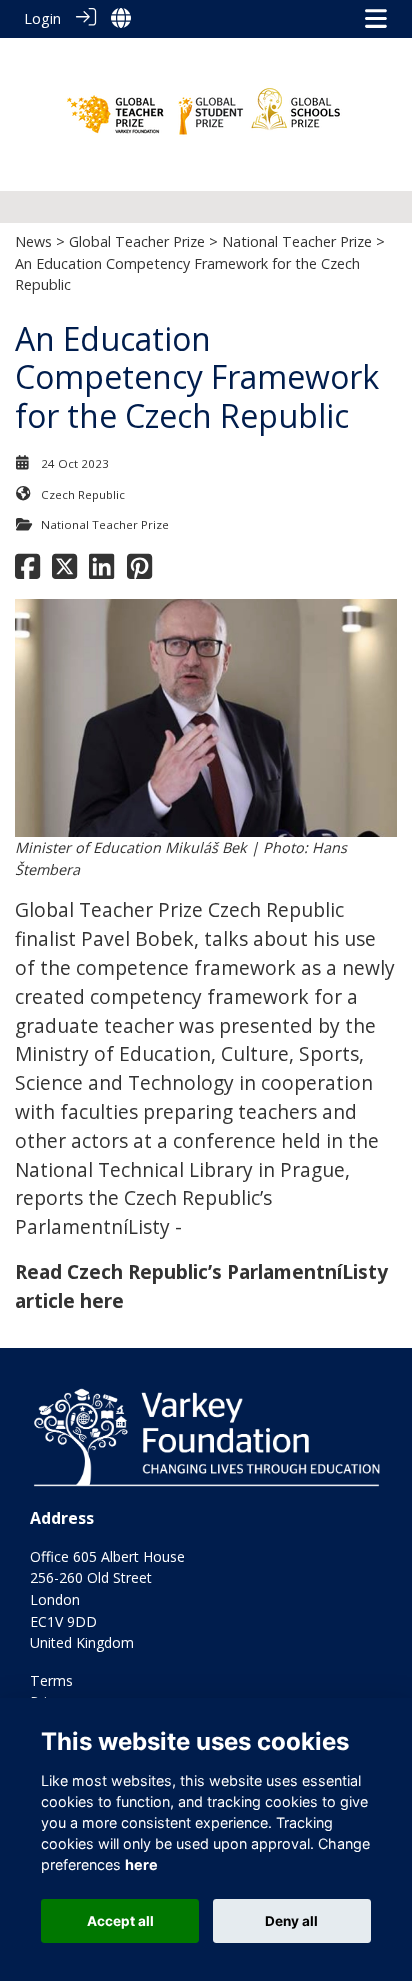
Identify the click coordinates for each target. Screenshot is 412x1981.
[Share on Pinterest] (139, 571)
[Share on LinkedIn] (101, 571)
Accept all (120, 1921)
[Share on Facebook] (27, 571)
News (33, 241)
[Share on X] (64, 571)
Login (42, 18)
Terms (51, 1680)
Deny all (291, 1921)
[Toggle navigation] (376, 18)
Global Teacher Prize (137, 241)
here (141, 1864)
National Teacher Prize (297, 241)
